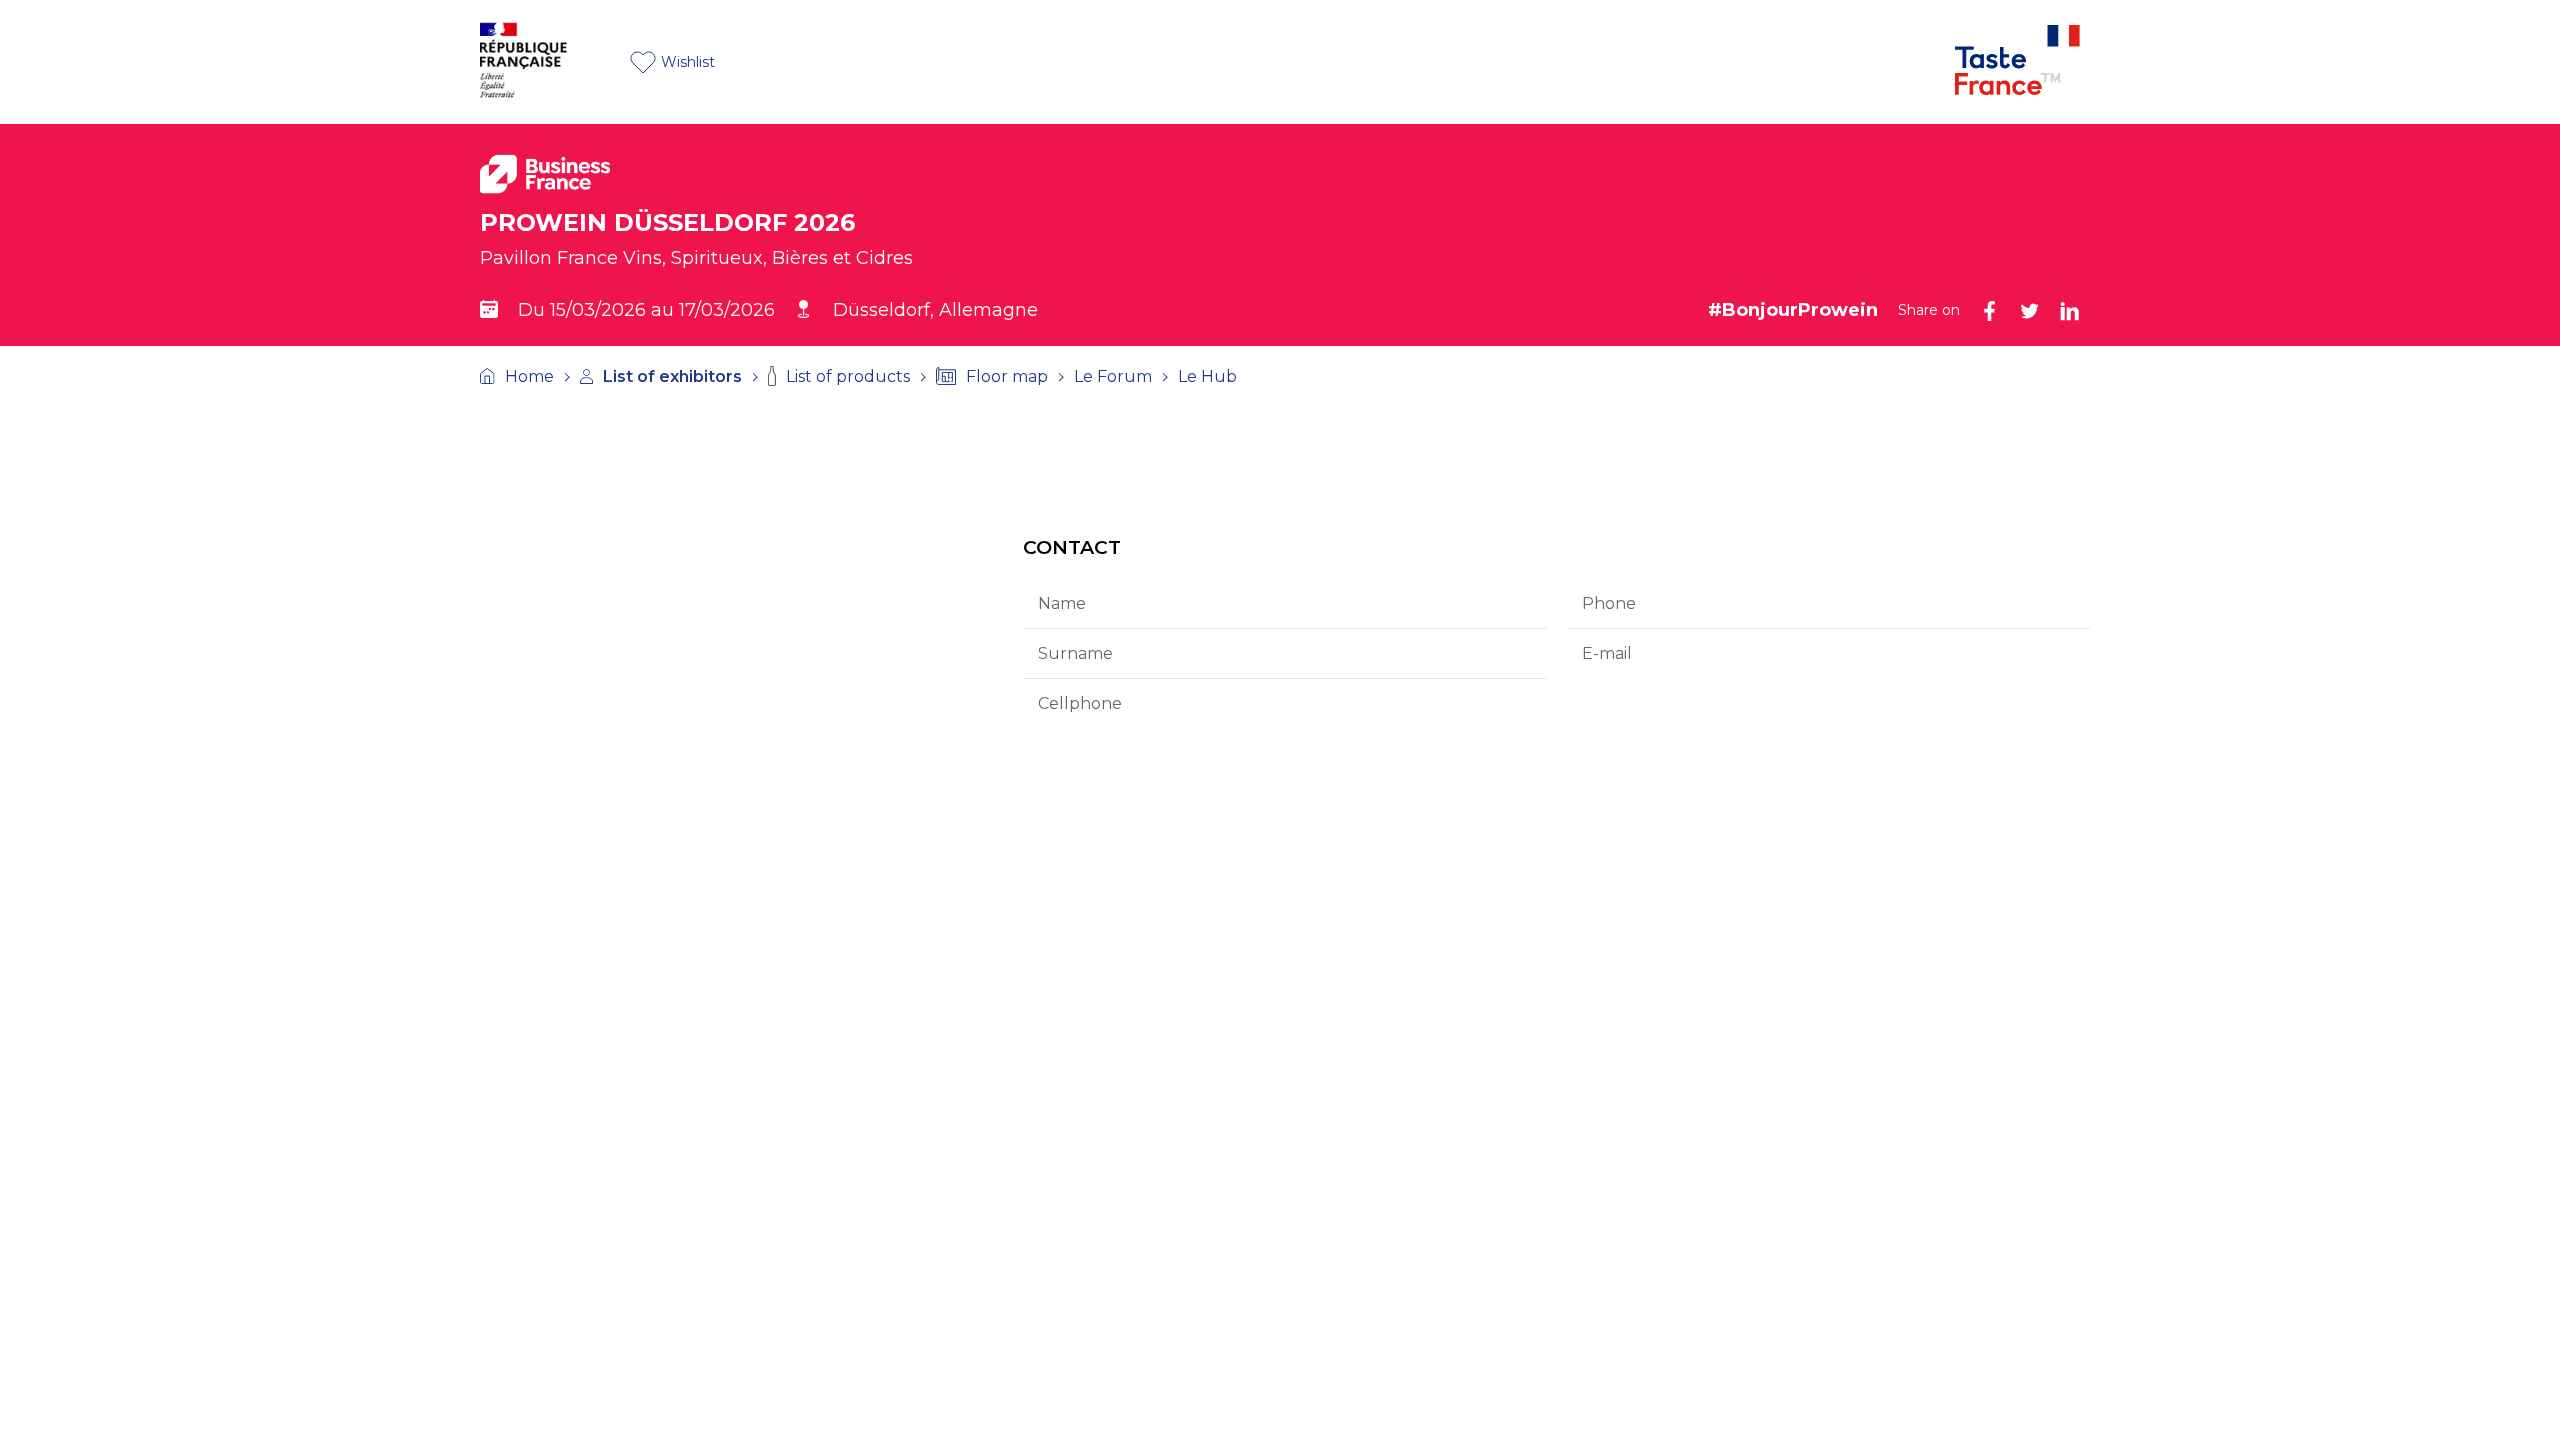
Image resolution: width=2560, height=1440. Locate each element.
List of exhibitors (672, 376)
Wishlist (688, 62)
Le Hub (1207, 376)
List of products (848, 376)
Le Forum (1113, 376)
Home (529, 376)
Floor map (1007, 376)
